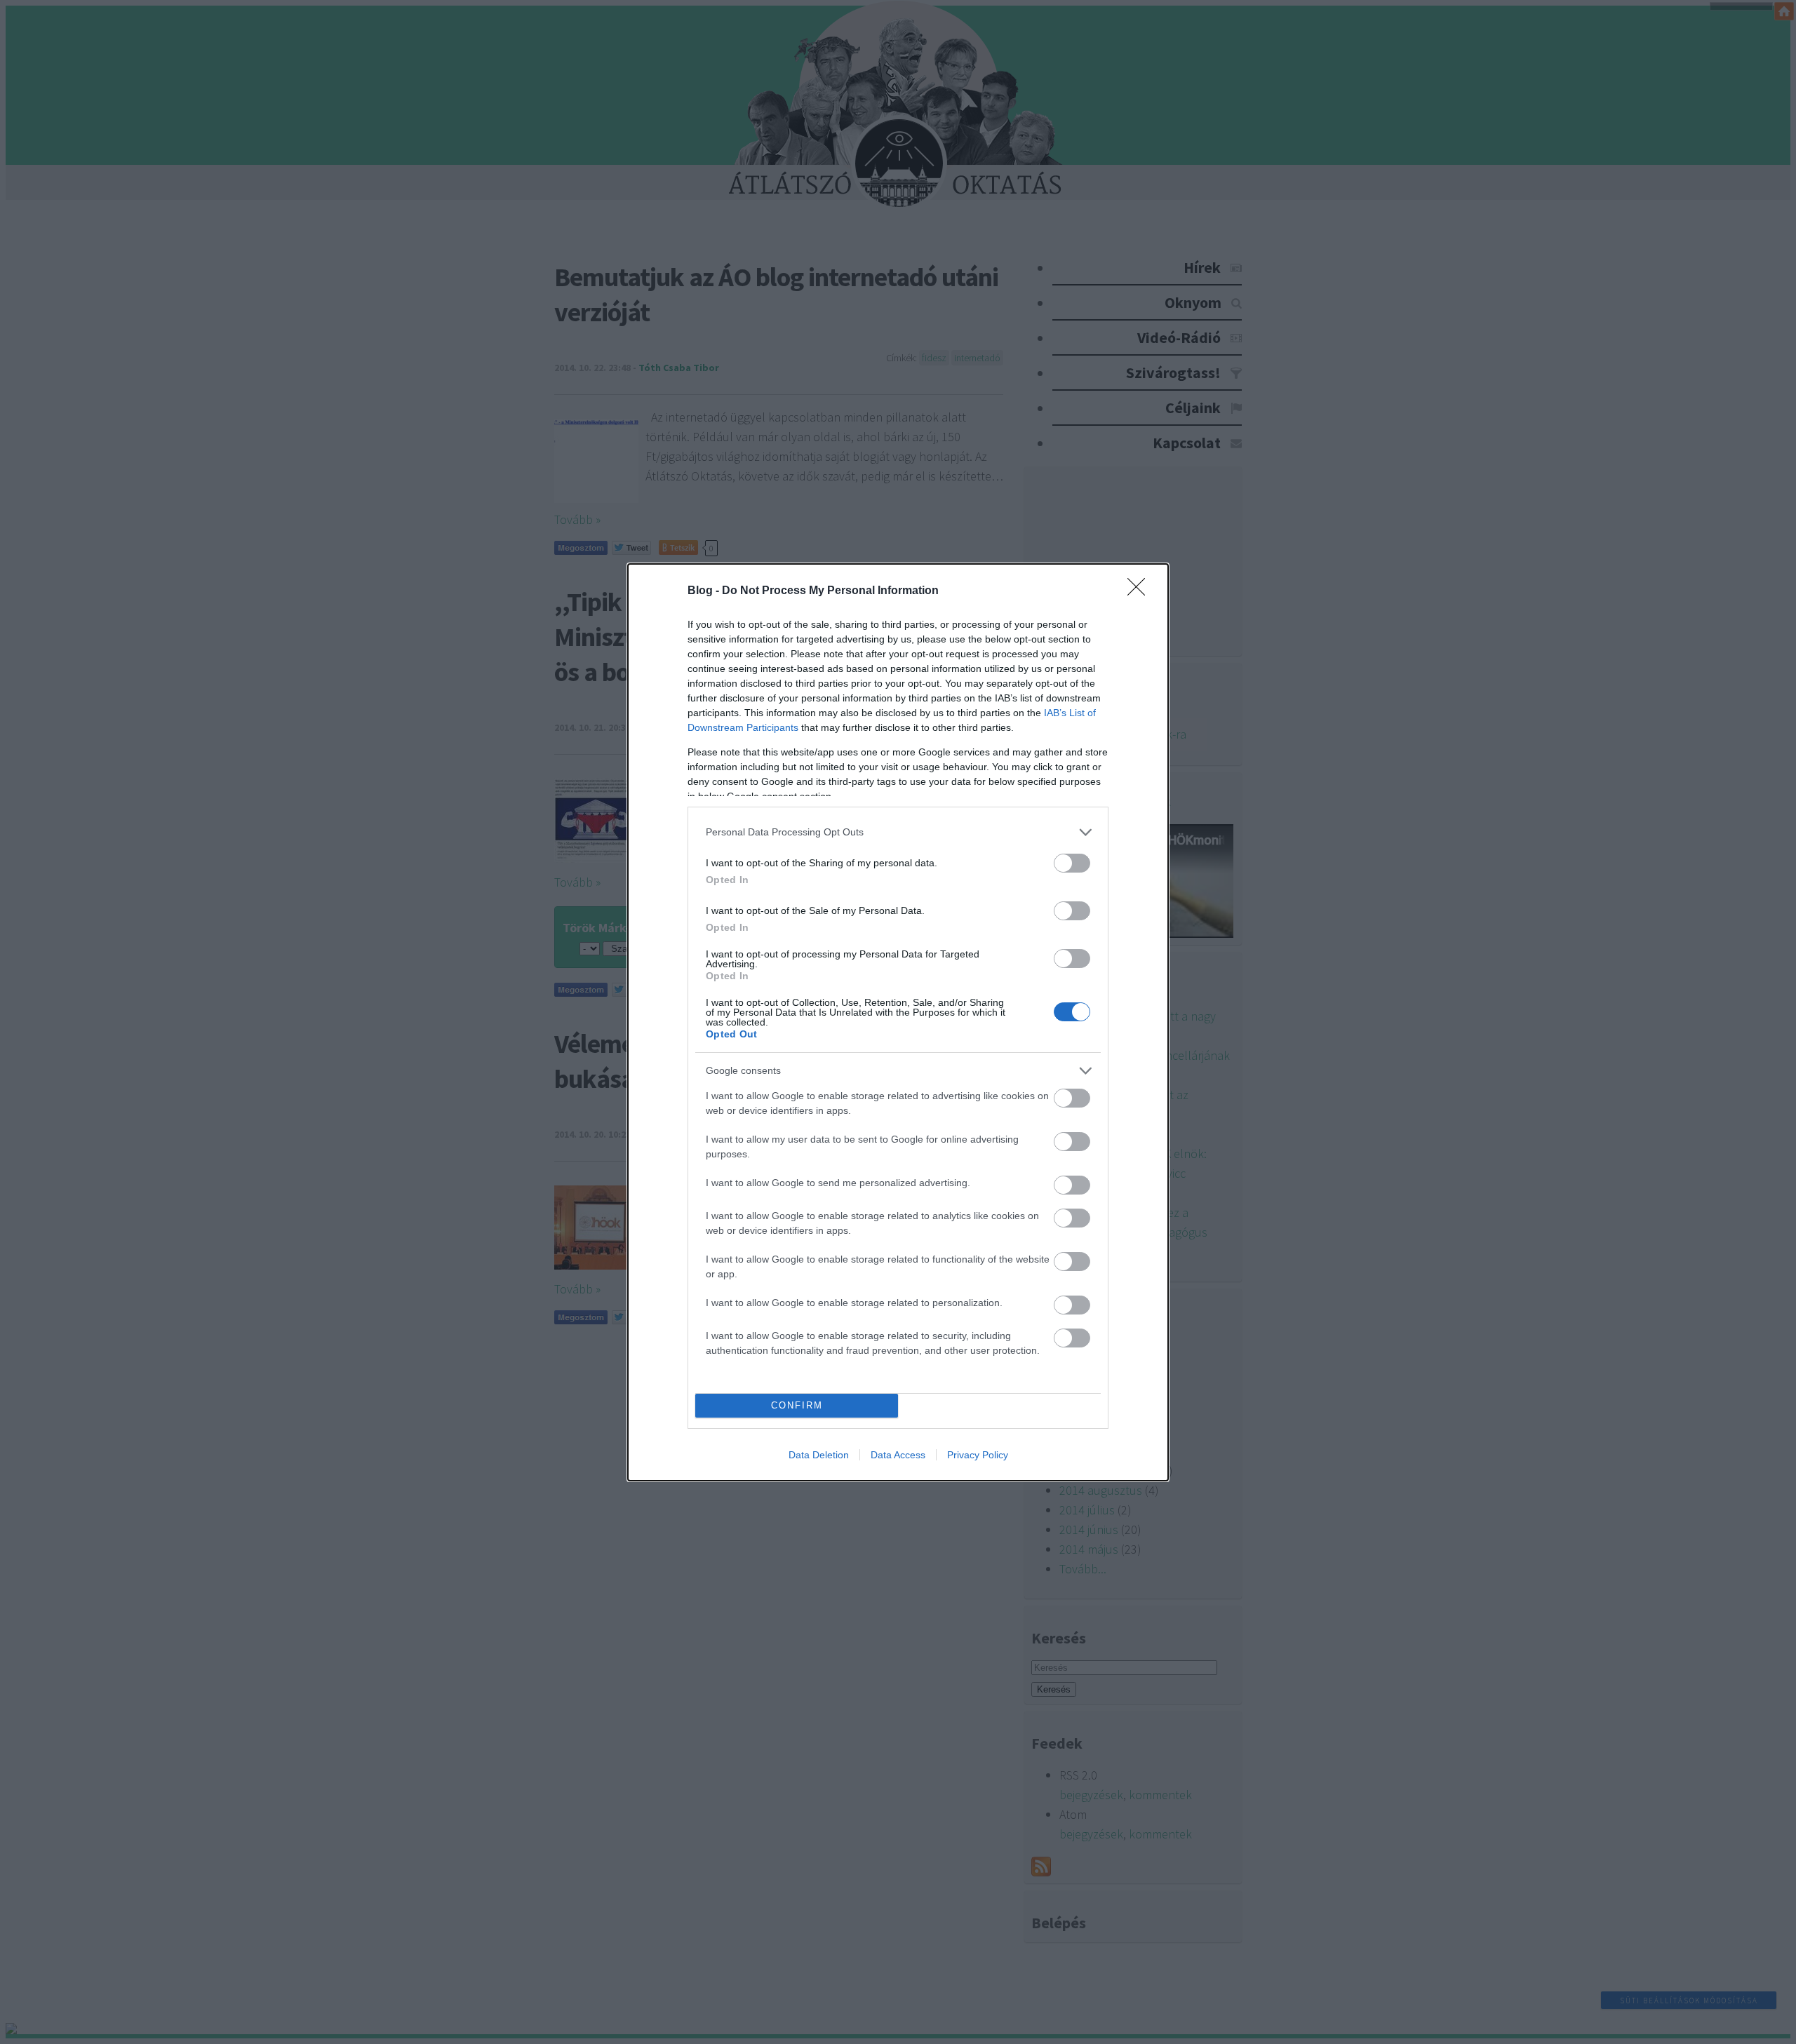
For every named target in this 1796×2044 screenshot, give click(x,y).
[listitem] (898, 832)
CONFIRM (797, 1405)
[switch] (1072, 863)
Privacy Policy (978, 1455)
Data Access (898, 1455)
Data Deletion (819, 1455)
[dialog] (898, 1022)
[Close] (1141, 591)
